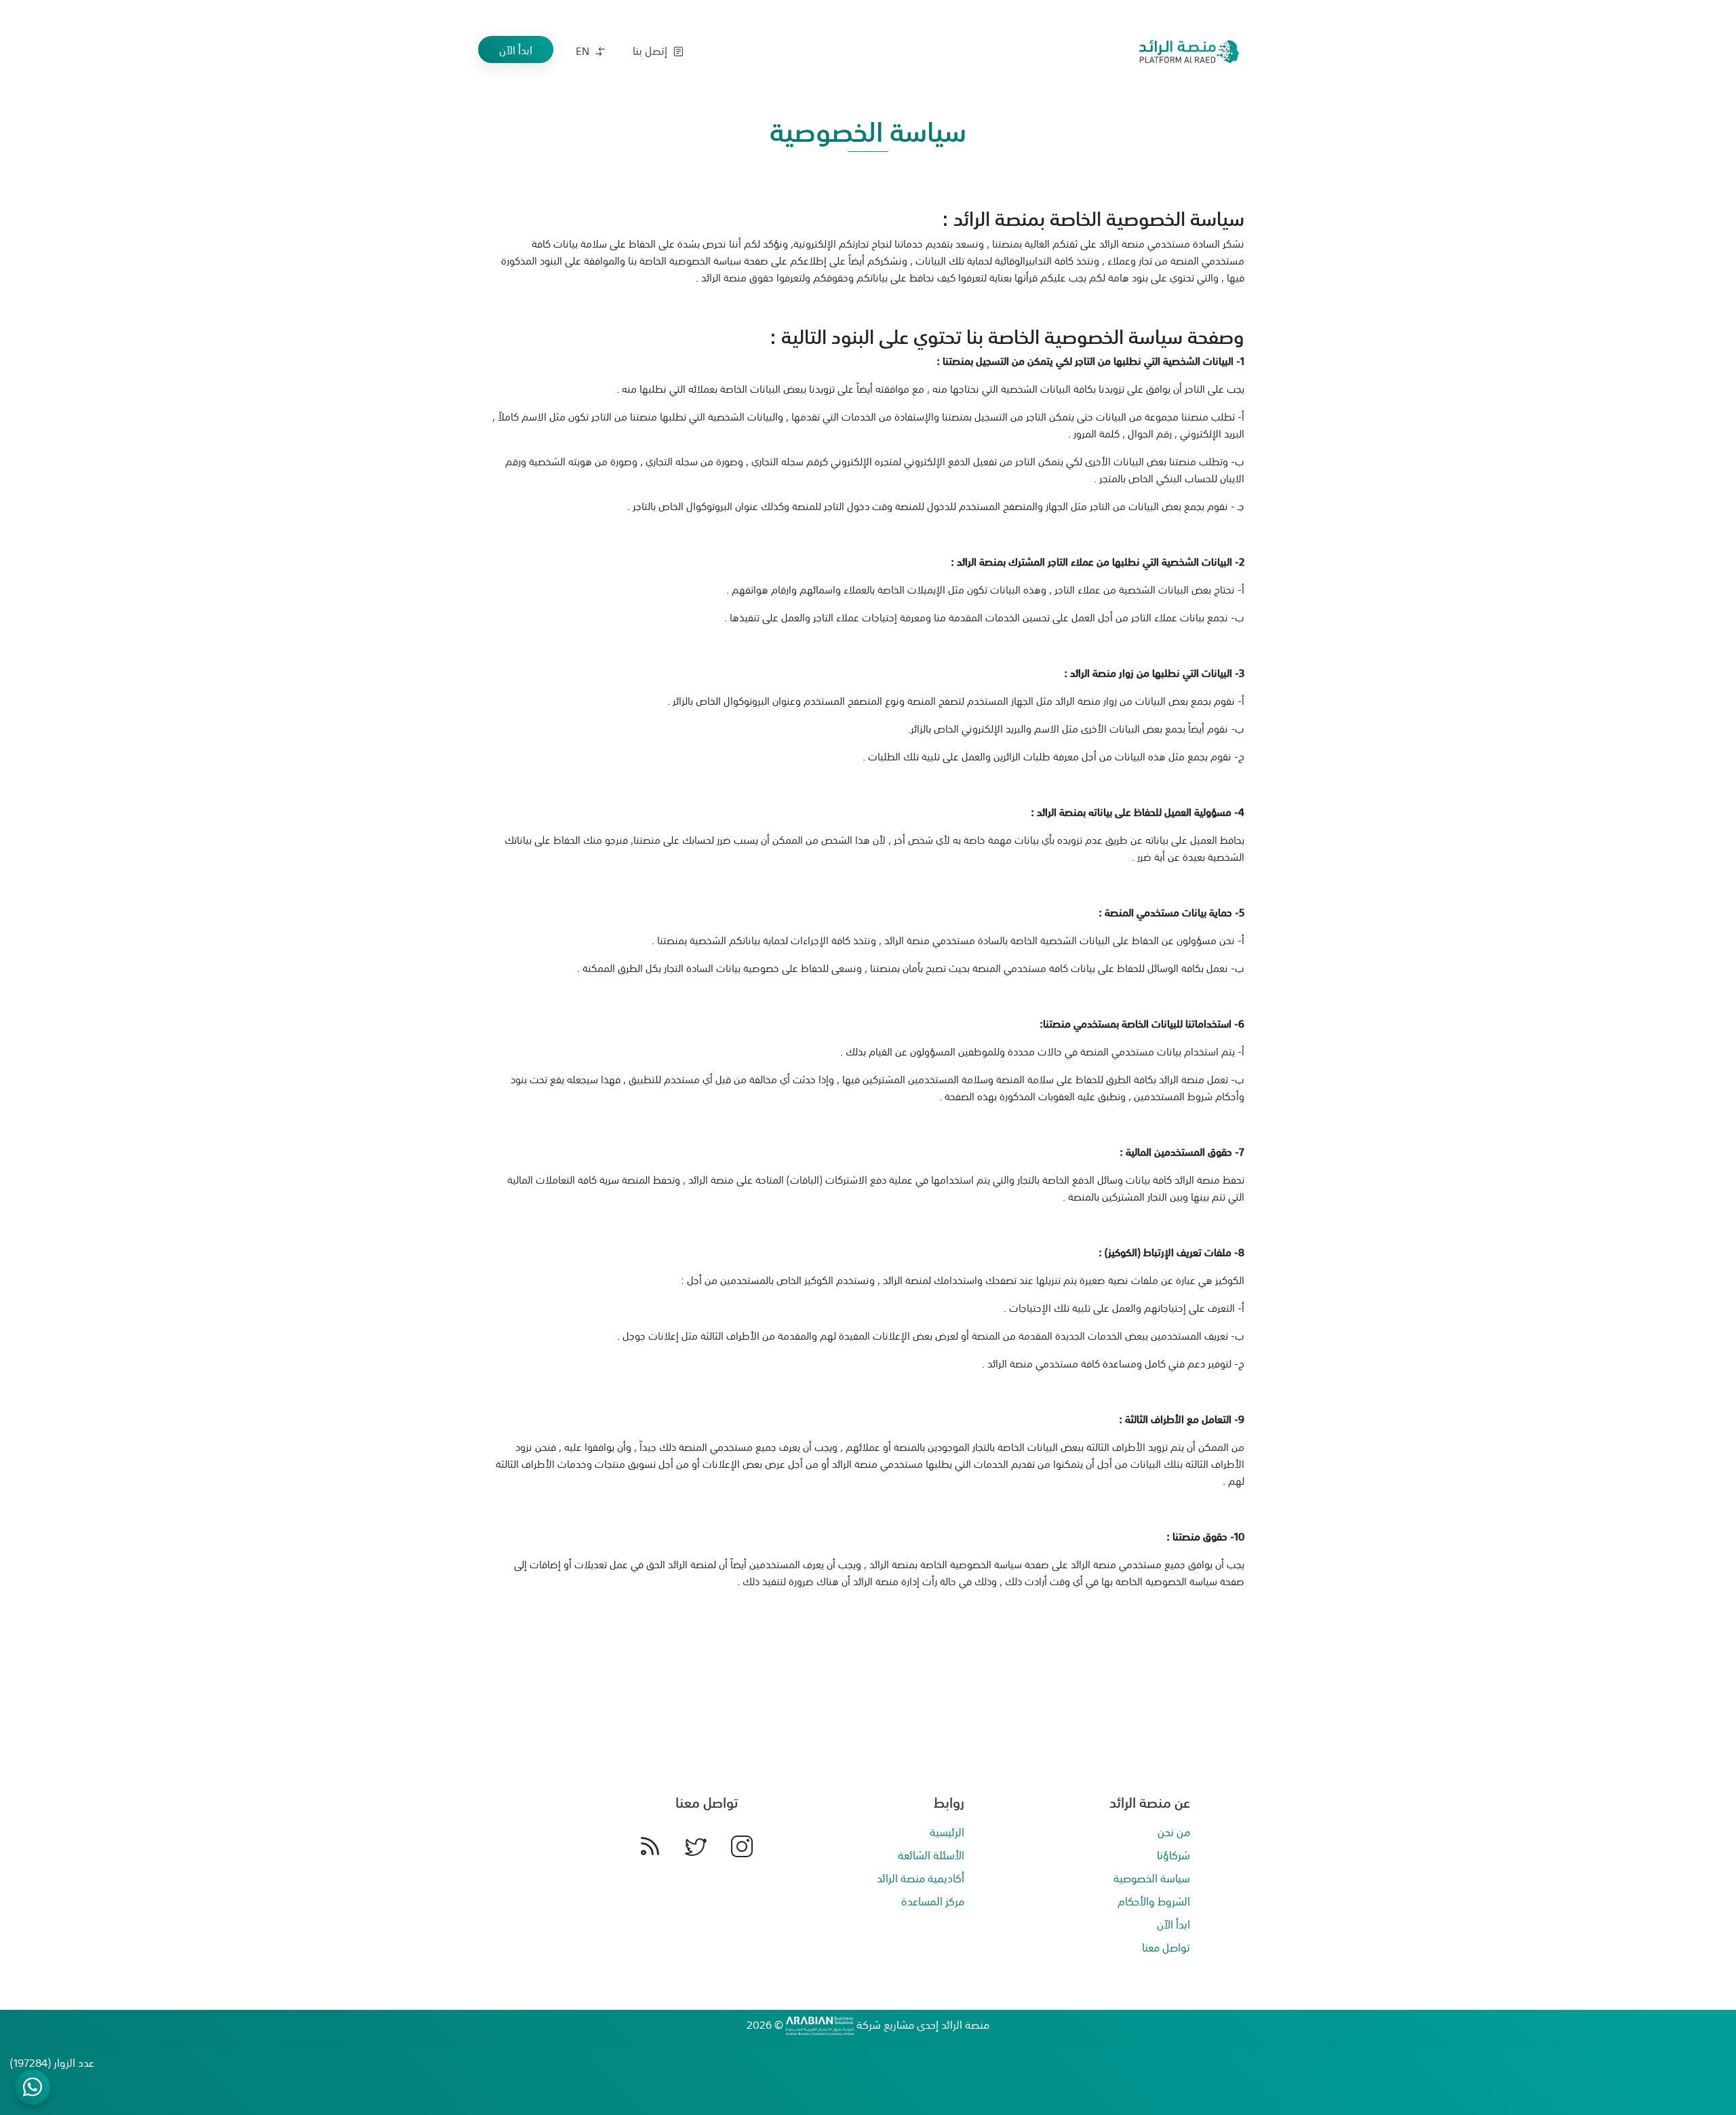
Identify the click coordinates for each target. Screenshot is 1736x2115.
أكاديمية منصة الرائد (921, 1878)
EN (584, 50)
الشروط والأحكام (1154, 1901)
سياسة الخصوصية (1152, 1878)
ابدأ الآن (516, 50)
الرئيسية (947, 1831)
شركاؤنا (1173, 1855)
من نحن (1174, 1831)
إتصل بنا (651, 50)
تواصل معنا (1166, 1947)
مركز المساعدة (933, 1901)
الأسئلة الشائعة (931, 1855)
